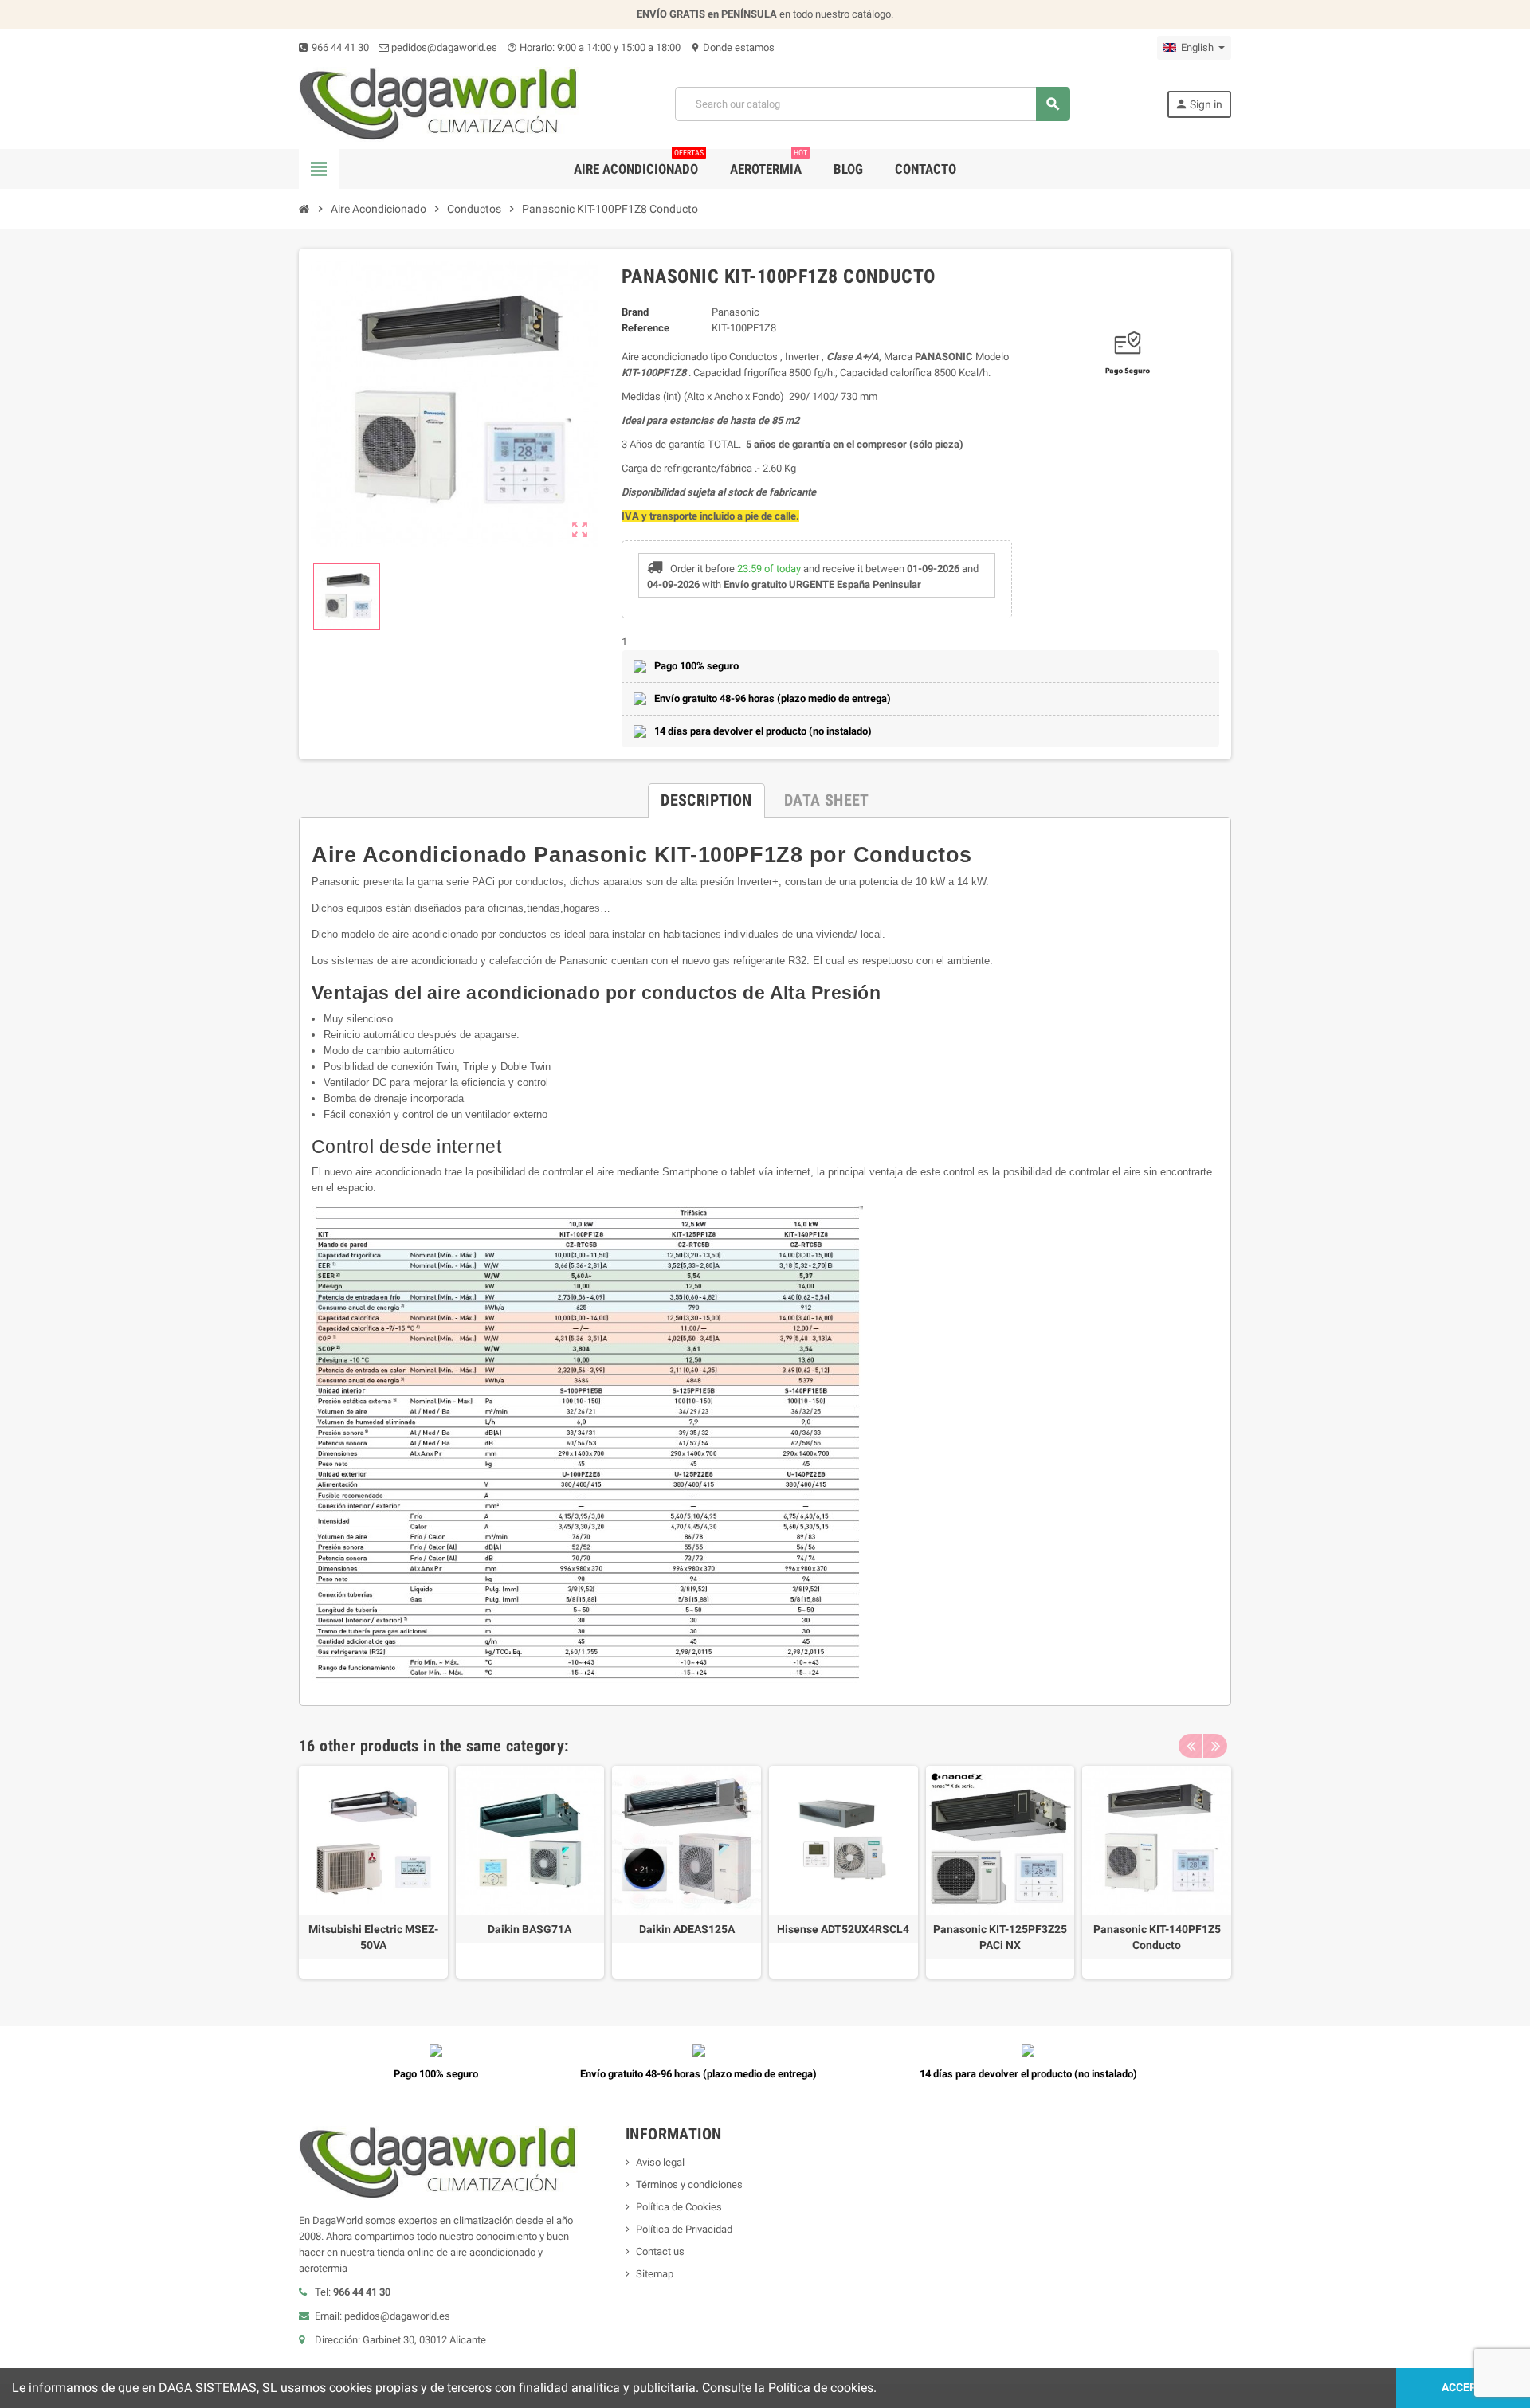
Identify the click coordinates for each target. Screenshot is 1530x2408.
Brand (635, 312)
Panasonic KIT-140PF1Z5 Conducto (1157, 1937)
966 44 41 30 (339, 47)
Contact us (660, 2251)
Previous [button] (1191, 1746)
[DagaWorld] (439, 103)
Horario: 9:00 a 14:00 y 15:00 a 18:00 (594, 47)
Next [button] (1215, 1746)
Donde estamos (732, 47)
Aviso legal (660, 2162)
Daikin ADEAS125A (687, 1929)
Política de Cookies (679, 2207)
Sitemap (655, 2274)
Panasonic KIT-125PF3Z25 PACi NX (1000, 1937)
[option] (373, 1872)
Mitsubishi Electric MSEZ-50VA (373, 1937)
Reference (645, 328)
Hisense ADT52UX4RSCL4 (843, 1929)
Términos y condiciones (689, 2184)
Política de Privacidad (684, 2229)
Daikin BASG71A (530, 1929)
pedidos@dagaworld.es (443, 47)
